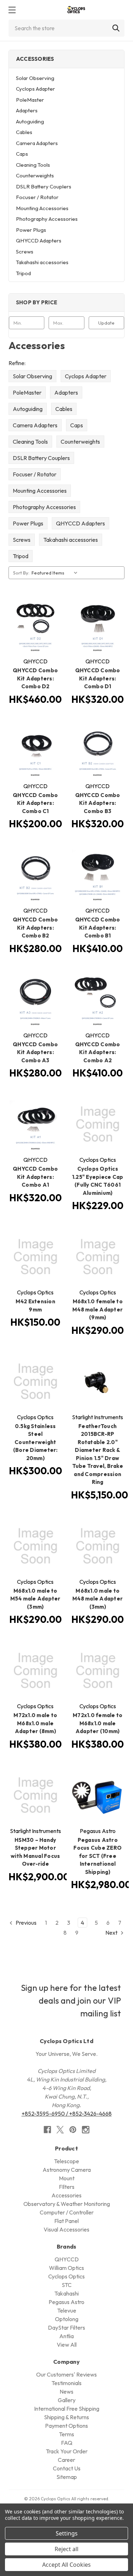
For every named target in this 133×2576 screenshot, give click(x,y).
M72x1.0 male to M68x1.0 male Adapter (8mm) (35, 1723)
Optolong (67, 2319)
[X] (60, 2130)
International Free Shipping (67, 2409)
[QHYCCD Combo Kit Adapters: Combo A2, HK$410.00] (98, 1000)
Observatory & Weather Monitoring (67, 2204)
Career (66, 2460)
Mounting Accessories (42, 208)
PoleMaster (30, 100)
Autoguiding (30, 121)
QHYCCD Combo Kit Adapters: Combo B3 (98, 803)
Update (106, 323)
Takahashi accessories (42, 262)
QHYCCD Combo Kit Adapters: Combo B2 (35, 928)
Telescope (66, 2161)
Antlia (66, 2336)
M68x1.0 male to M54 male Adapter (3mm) (35, 1599)
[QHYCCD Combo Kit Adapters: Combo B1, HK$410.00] (98, 875)
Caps (22, 154)
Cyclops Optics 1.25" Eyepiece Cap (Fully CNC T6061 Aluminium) (98, 1181)
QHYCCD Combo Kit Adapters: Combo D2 (35, 678)
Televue (67, 2310)
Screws (25, 252)
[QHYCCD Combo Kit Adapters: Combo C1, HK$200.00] (35, 750)
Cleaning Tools (33, 165)
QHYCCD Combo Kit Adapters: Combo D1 (98, 678)
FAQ (67, 2443)
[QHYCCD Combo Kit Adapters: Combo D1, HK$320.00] (98, 626)
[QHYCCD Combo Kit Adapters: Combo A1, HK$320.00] (35, 1124)
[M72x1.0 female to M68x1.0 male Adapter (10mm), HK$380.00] (98, 1671)
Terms (66, 2434)
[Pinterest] (73, 2130)
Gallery (67, 2400)
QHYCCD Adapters (39, 241)
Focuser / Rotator (37, 197)
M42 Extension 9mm (35, 1305)
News (66, 2391)
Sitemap (67, 2477)
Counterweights (35, 175)
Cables (24, 132)
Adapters (27, 110)
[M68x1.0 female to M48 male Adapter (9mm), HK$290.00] (98, 1257)
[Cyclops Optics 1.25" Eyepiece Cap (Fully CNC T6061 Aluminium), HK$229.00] (98, 1124)
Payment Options (66, 2426)
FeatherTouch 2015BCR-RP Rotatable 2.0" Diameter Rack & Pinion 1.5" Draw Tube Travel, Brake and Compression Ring (98, 1454)
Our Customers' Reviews (66, 2374)
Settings (67, 2533)
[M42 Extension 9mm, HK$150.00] (35, 1257)
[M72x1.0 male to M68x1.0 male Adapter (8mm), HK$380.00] (35, 1671)
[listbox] (56, 573)
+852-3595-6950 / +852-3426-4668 (67, 2113)
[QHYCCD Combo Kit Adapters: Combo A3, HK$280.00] (35, 1000)
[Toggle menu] (12, 10)
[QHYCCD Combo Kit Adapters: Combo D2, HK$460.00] (35, 626)
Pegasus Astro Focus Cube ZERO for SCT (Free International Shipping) (98, 1856)
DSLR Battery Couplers (44, 186)
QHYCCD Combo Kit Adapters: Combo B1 (98, 928)
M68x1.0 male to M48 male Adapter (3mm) (98, 1599)
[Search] (116, 28)
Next (112, 1933)
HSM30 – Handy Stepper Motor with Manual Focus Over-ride (35, 1852)
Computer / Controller (67, 2212)
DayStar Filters (66, 2328)
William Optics (66, 2268)
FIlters (67, 2187)
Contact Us (67, 2468)
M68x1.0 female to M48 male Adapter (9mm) (98, 1309)
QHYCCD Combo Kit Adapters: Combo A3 (35, 1052)
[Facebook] (47, 2130)
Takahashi (66, 2293)
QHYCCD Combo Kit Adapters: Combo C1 (35, 803)
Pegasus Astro (66, 2302)
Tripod (23, 273)
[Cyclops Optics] (76, 10)
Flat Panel (66, 2221)
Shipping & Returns (66, 2417)
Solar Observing (35, 78)
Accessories (66, 2195)
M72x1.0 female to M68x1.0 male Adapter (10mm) (98, 1723)
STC (67, 2285)
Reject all (66, 2549)
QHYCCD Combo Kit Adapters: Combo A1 (35, 1177)
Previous (26, 1923)
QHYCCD (67, 2259)
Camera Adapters (37, 143)
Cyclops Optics (66, 2276)
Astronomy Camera (67, 2170)
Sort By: (21, 573)
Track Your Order (67, 2451)
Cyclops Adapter (35, 89)
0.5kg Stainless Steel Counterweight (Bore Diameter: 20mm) (35, 1442)
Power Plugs (31, 230)
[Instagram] (86, 2130)
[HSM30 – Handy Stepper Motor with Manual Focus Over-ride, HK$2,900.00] (35, 1795)
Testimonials (66, 2383)
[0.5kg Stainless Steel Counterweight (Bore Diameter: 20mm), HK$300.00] (35, 1381)
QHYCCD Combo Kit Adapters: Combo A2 (98, 1052)
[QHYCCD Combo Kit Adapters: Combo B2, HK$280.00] (35, 875)
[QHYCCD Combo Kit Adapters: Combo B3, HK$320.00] (98, 750)
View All (67, 2345)
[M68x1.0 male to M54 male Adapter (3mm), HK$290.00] (35, 1546)
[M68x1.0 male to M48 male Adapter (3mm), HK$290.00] (98, 1546)
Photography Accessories (47, 219)
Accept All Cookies (66, 2565)
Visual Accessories (66, 2229)
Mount (67, 2178)
